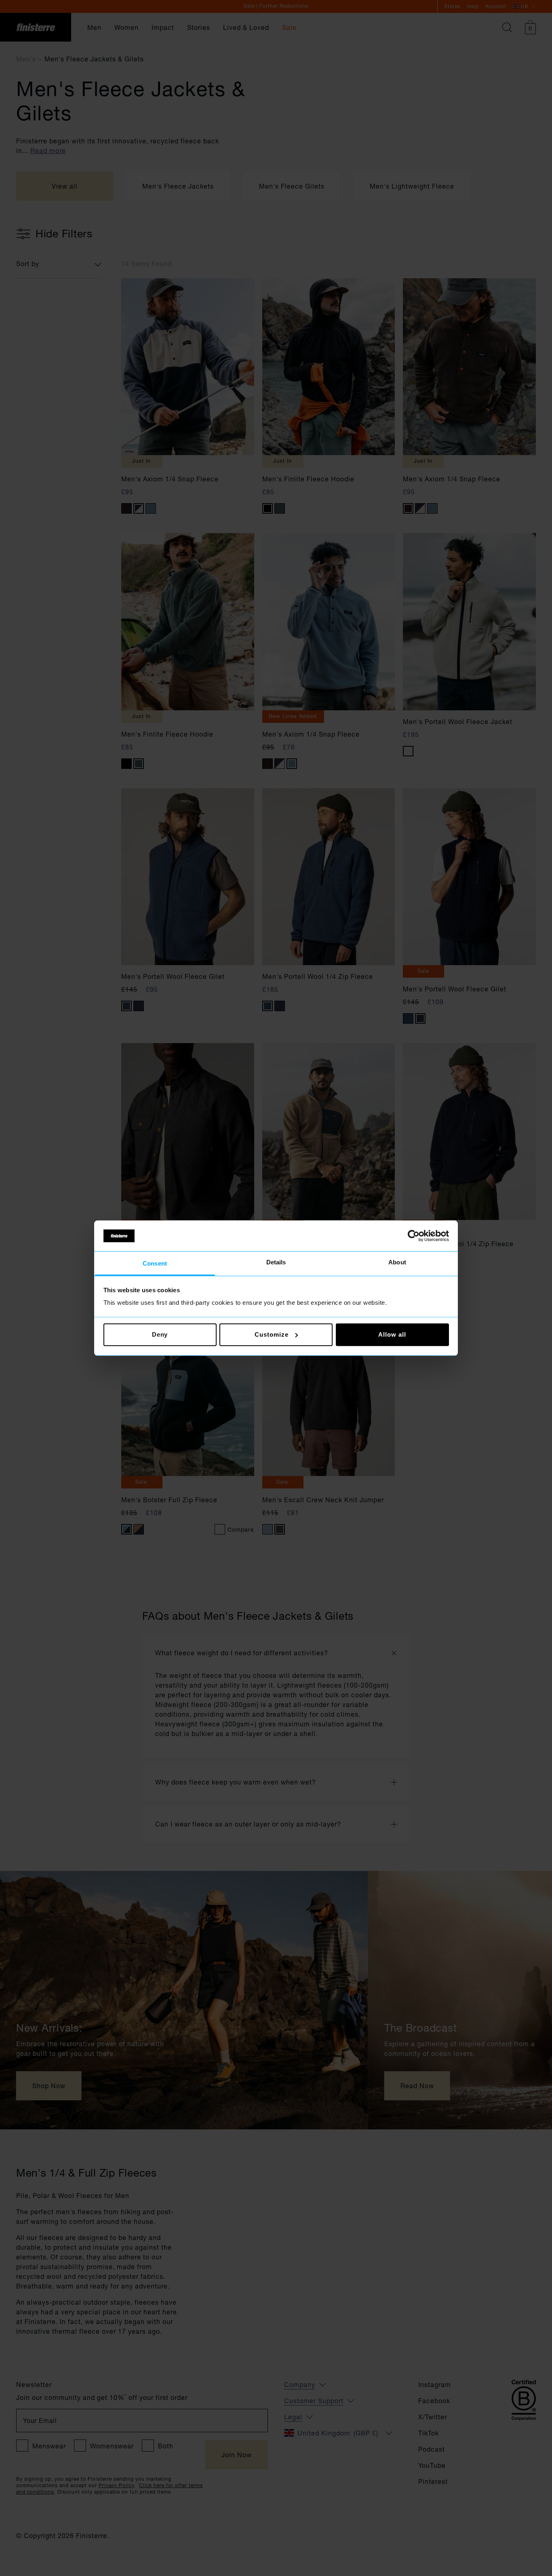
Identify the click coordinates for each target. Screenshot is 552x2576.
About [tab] (397, 1263)
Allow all (392, 1334)
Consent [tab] (155, 1264)
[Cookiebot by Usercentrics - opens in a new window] (414, 1236)
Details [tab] (276, 1263)
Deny (160, 1334)
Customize (271, 1334)
